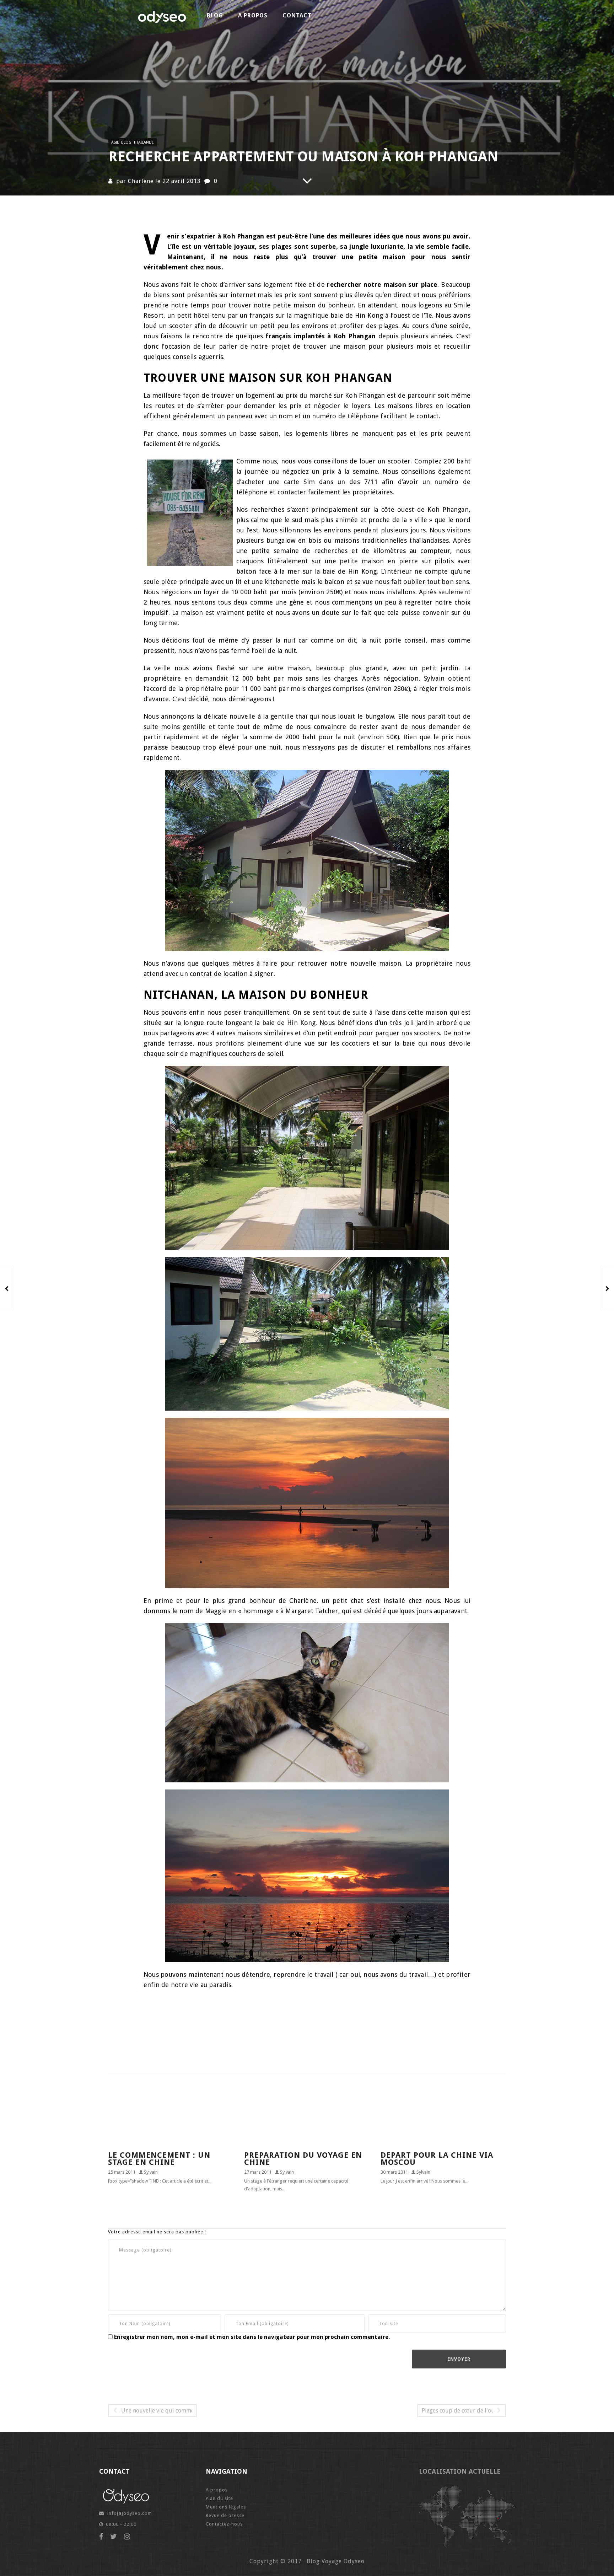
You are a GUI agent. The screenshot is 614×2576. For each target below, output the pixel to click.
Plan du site (219, 2498)
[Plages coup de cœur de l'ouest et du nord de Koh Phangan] (607, 1288)
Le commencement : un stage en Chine (159, 2159)
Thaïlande (144, 142)
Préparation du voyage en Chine (303, 2159)
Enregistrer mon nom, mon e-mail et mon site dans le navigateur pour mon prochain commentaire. (252, 2337)
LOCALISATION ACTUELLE (460, 2471)
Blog (215, 15)
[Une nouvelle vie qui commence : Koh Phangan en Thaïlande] (7, 1288)
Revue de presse (225, 2515)
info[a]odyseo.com (130, 2513)
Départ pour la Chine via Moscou (437, 2159)
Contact (297, 15)
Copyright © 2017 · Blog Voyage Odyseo (307, 2561)
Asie (115, 142)
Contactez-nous (224, 2524)
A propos (253, 15)
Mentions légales (226, 2507)
